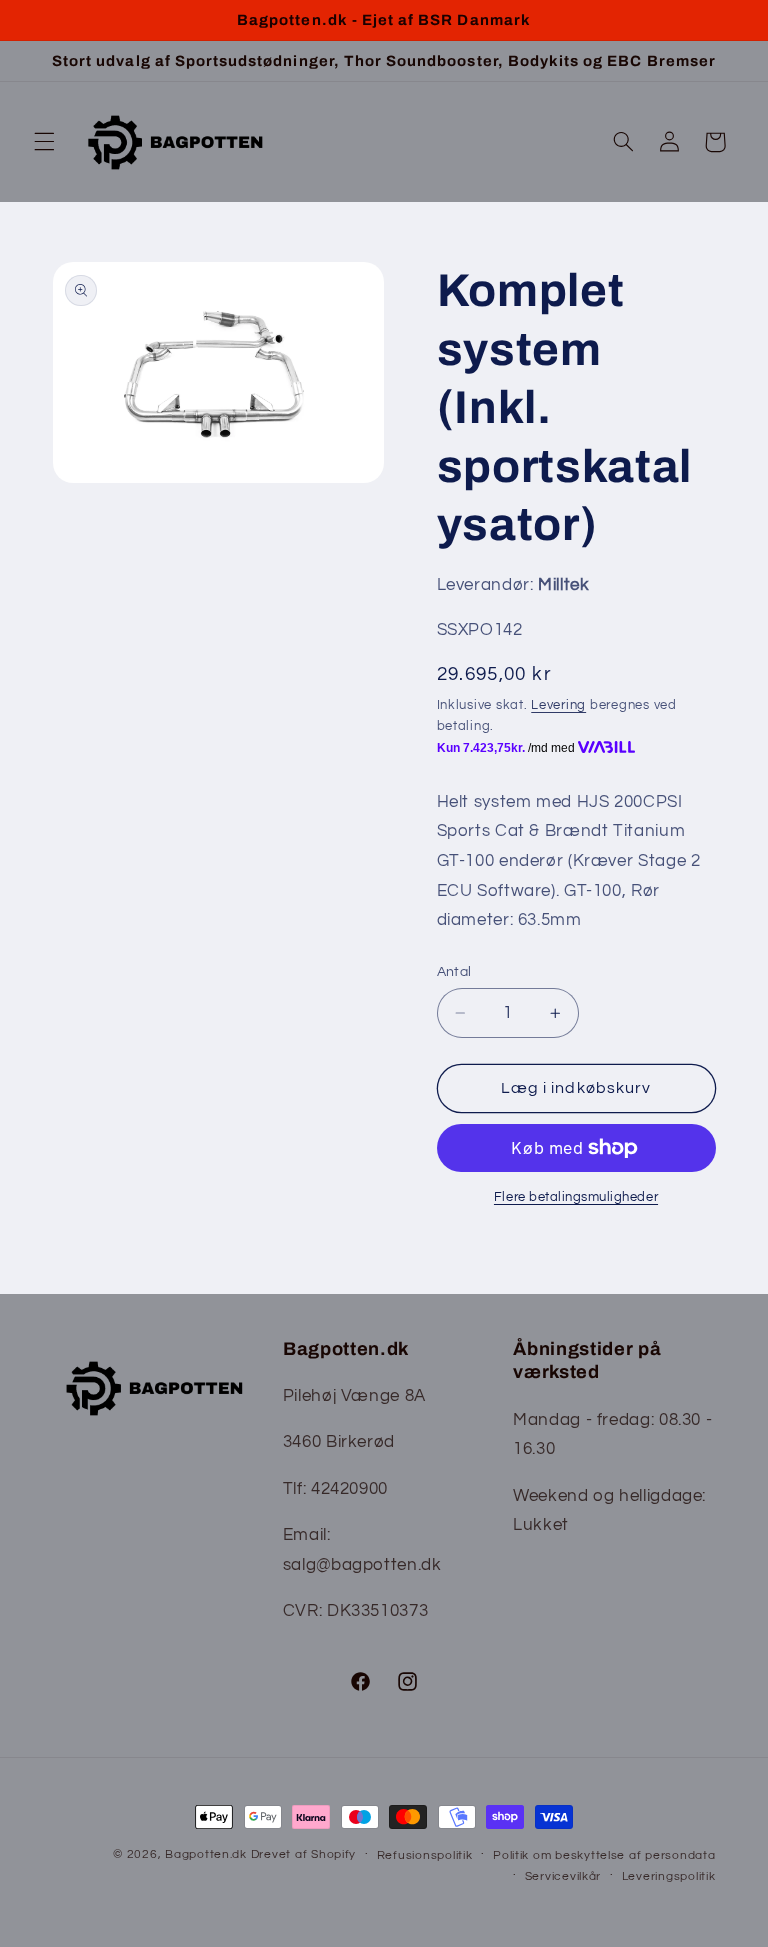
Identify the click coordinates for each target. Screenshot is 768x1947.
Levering (558, 705)
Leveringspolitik (669, 1876)
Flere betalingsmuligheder (576, 1197)
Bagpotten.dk (206, 1854)
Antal (454, 972)
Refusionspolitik (425, 1855)
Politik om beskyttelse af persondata (604, 1855)
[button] (44, 142)
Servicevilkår (563, 1876)
